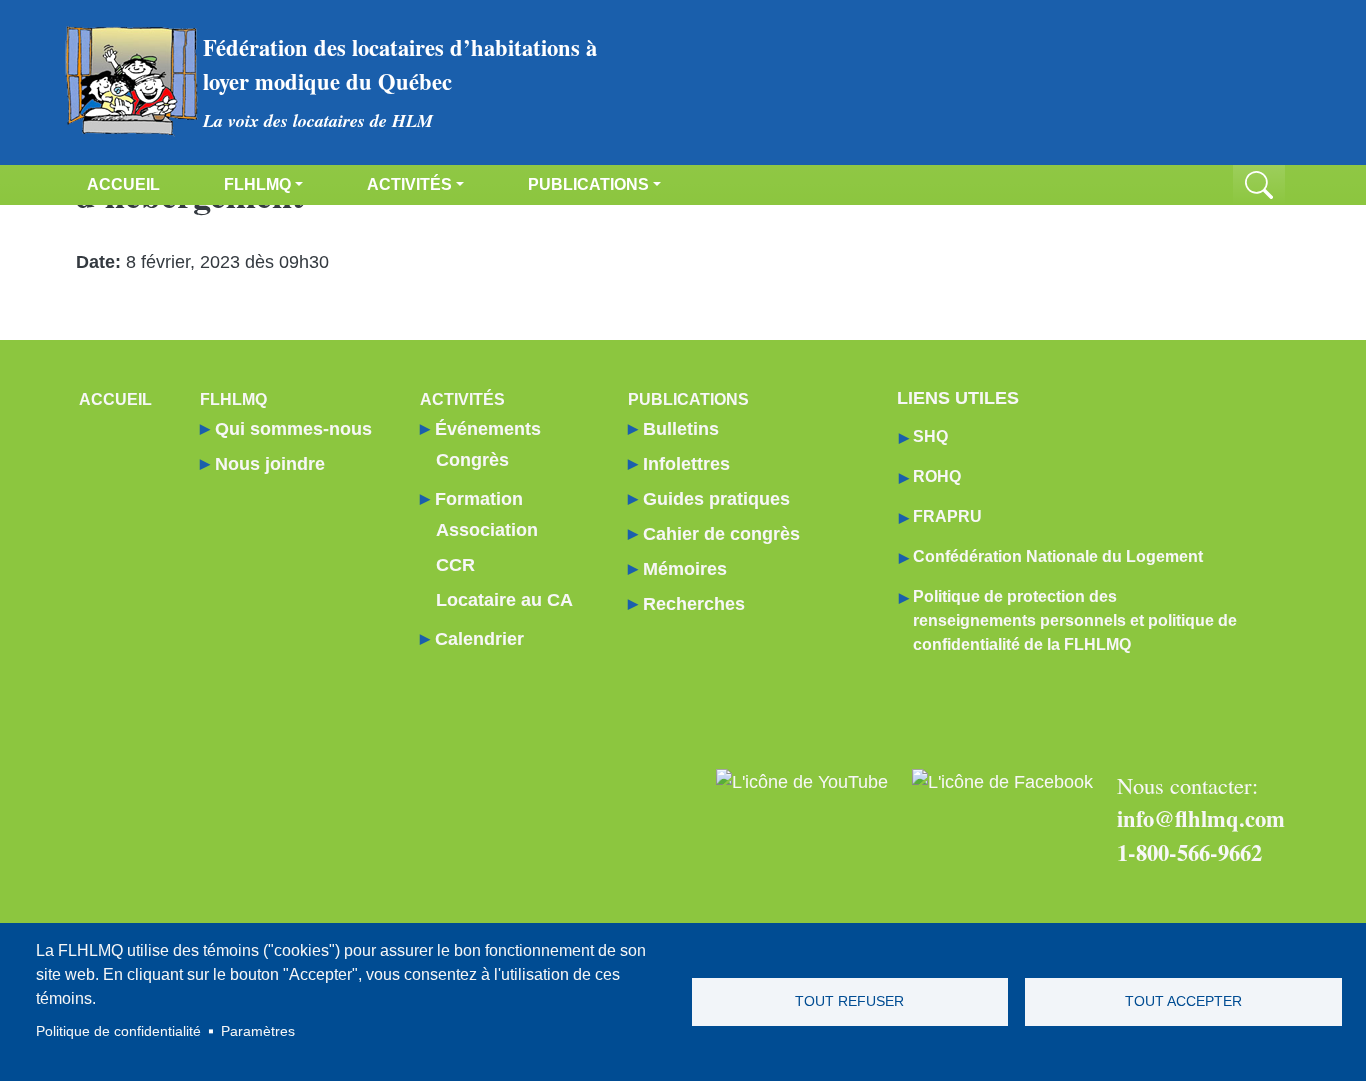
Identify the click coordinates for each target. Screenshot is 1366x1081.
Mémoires (685, 569)
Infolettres (686, 464)
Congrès (472, 460)
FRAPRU (947, 516)
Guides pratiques (716, 499)
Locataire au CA (504, 600)
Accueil (123, 184)
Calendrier (479, 639)
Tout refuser (849, 1001)
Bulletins (681, 429)
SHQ (930, 436)
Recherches (694, 604)
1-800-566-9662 (1189, 852)
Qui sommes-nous (293, 429)
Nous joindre (270, 464)
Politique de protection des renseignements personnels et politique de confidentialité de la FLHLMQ (1075, 620)
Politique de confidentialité (118, 1031)
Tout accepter (1183, 1001)
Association (487, 530)
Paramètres (258, 1031)
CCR (455, 565)
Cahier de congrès (721, 534)
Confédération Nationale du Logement (1058, 556)
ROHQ (937, 476)
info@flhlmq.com (1201, 818)
